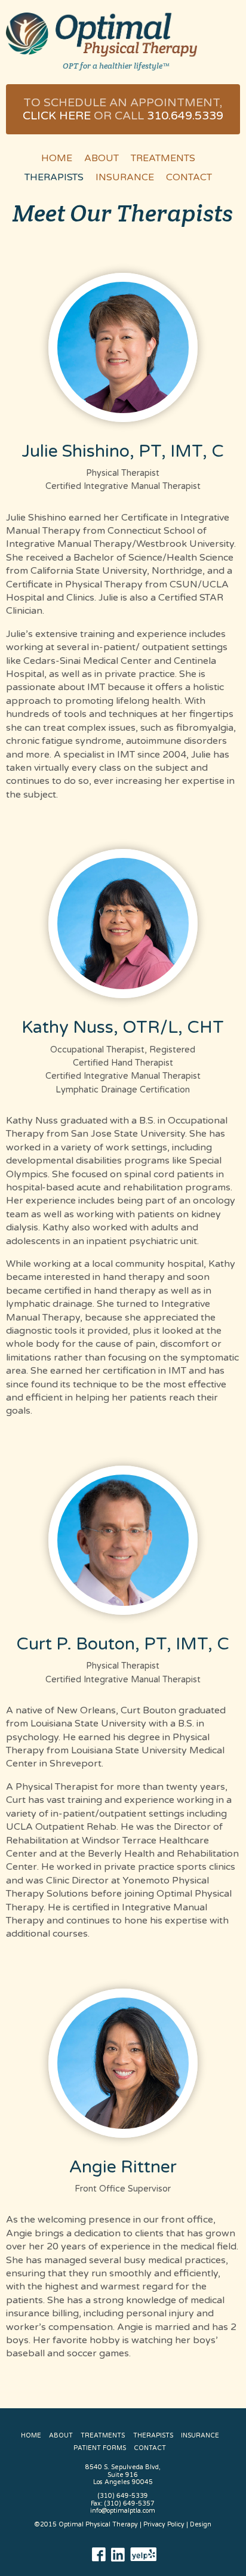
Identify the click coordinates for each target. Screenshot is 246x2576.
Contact (189, 177)
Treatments (163, 158)
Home (57, 158)
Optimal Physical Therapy (102, 35)
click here (57, 116)
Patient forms (100, 2448)
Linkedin (118, 2555)
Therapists (54, 177)
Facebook (99, 2555)
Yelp (144, 2555)
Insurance (125, 177)
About (102, 158)
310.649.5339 (185, 116)
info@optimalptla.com (123, 2511)
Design (201, 2524)
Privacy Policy (164, 2524)
